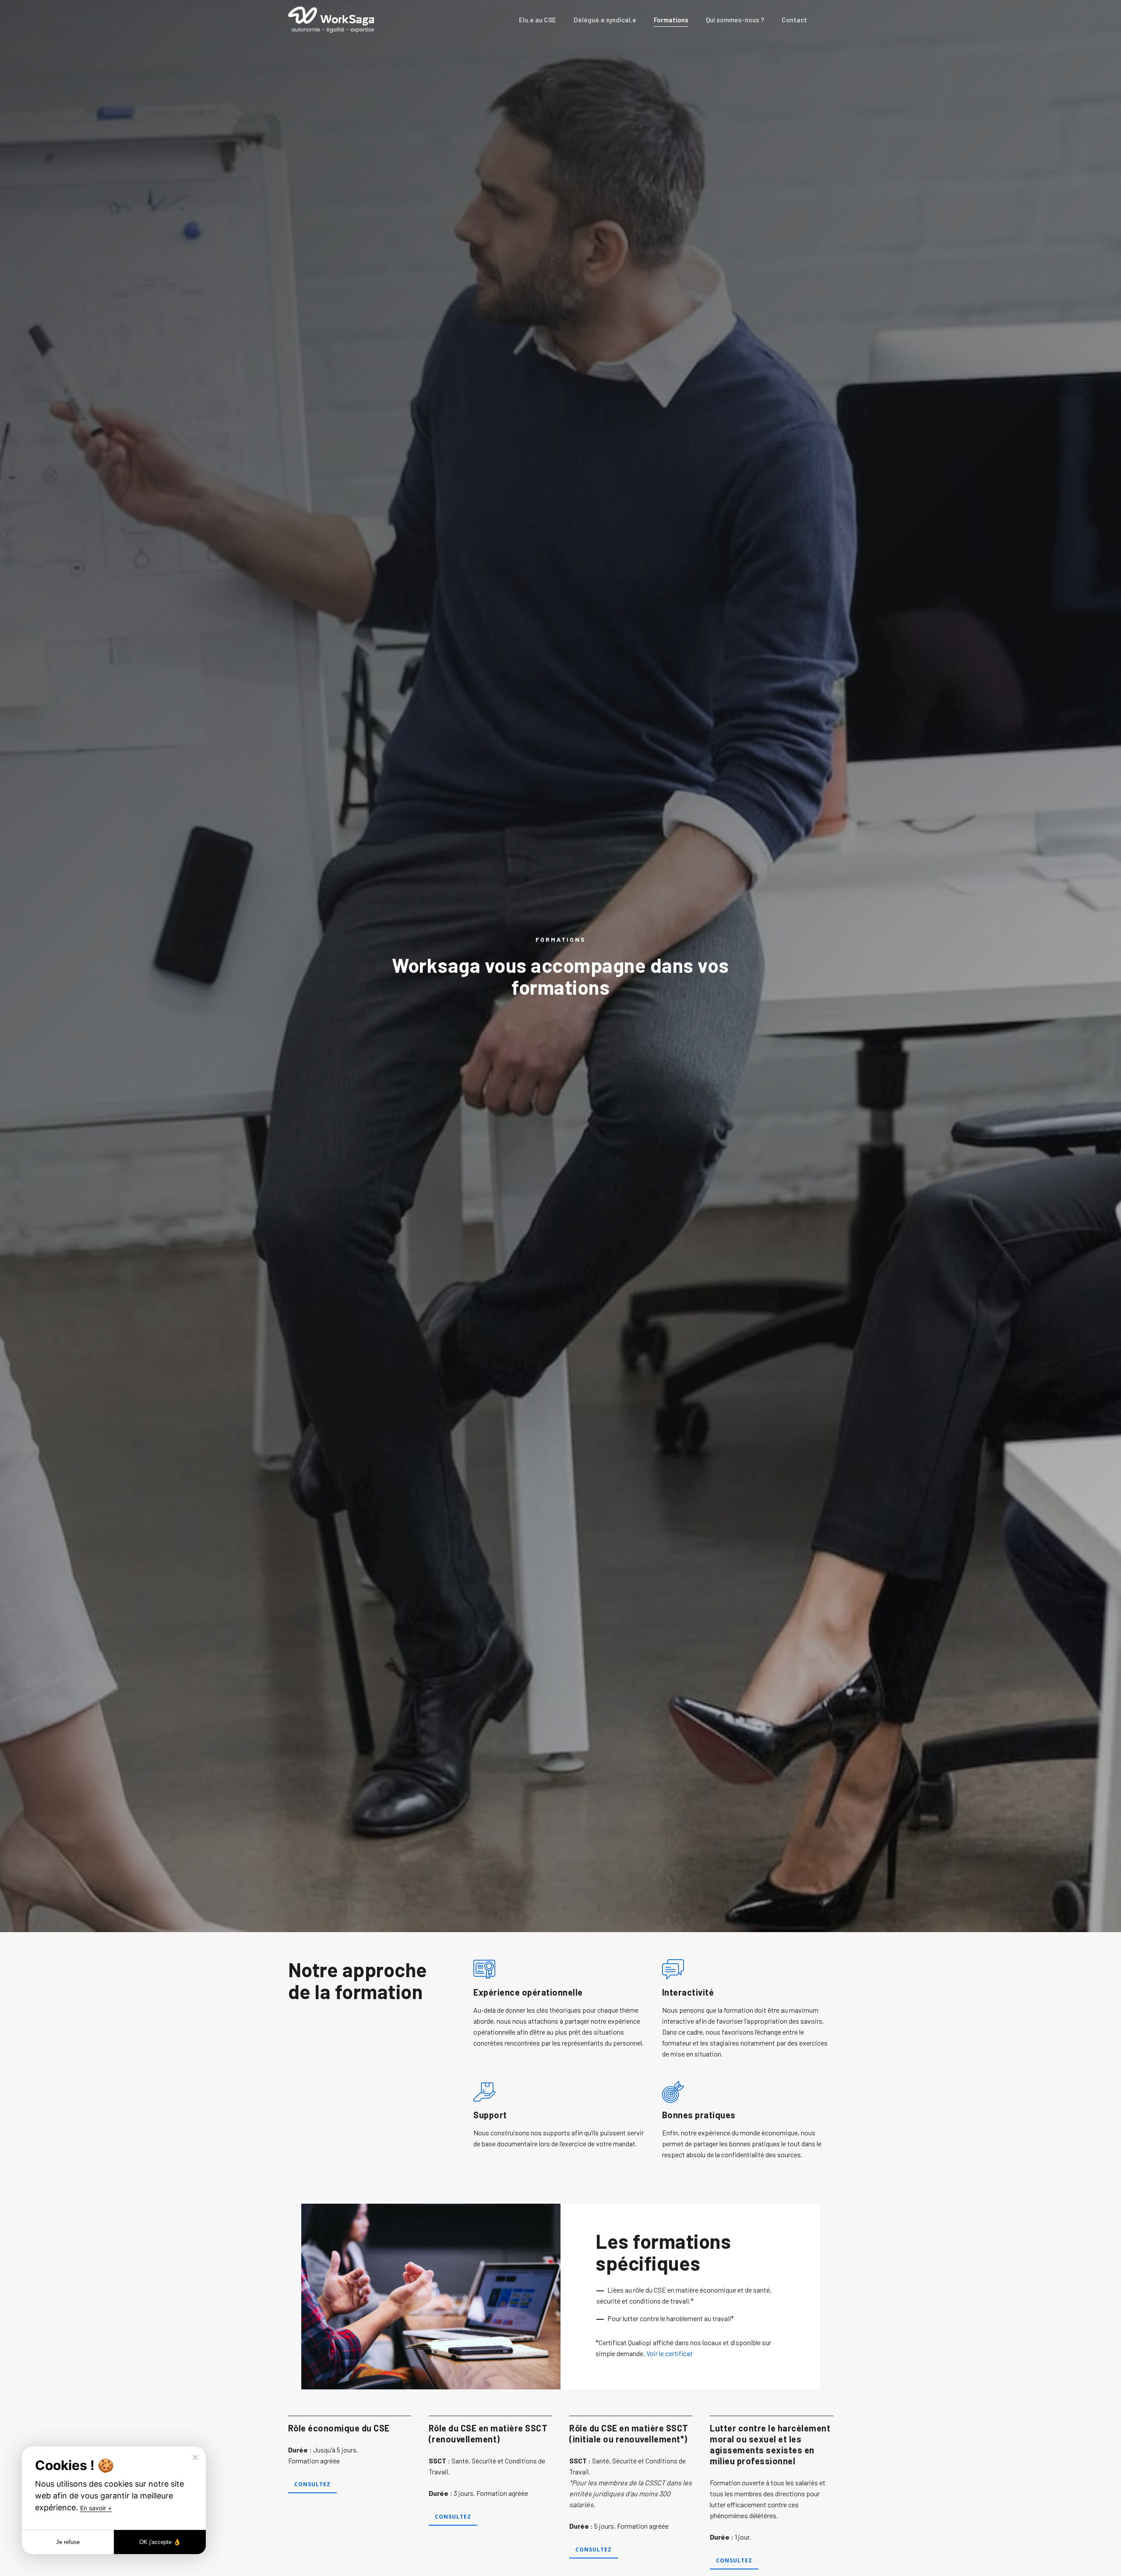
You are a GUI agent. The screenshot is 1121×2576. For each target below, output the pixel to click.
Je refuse (68, 2542)
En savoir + (96, 2508)
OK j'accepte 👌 (160, 2542)
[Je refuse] (195, 2457)
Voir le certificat (670, 2353)
